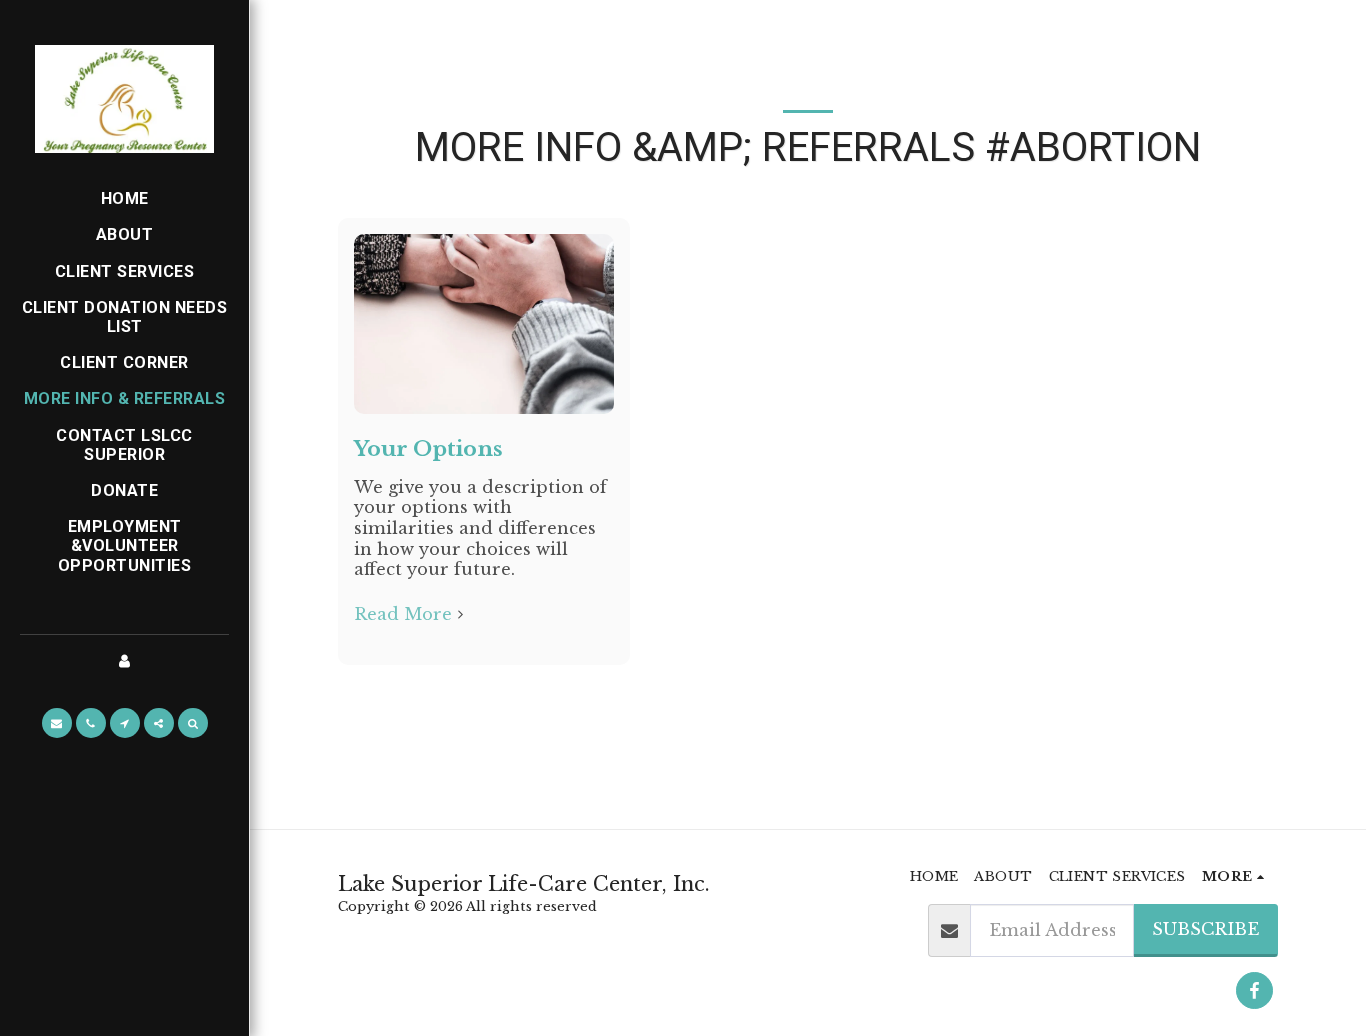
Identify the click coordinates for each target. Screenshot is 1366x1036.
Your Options (428, 449)
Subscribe (1205, 929)
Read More (403, 614)
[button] (57, 723)
